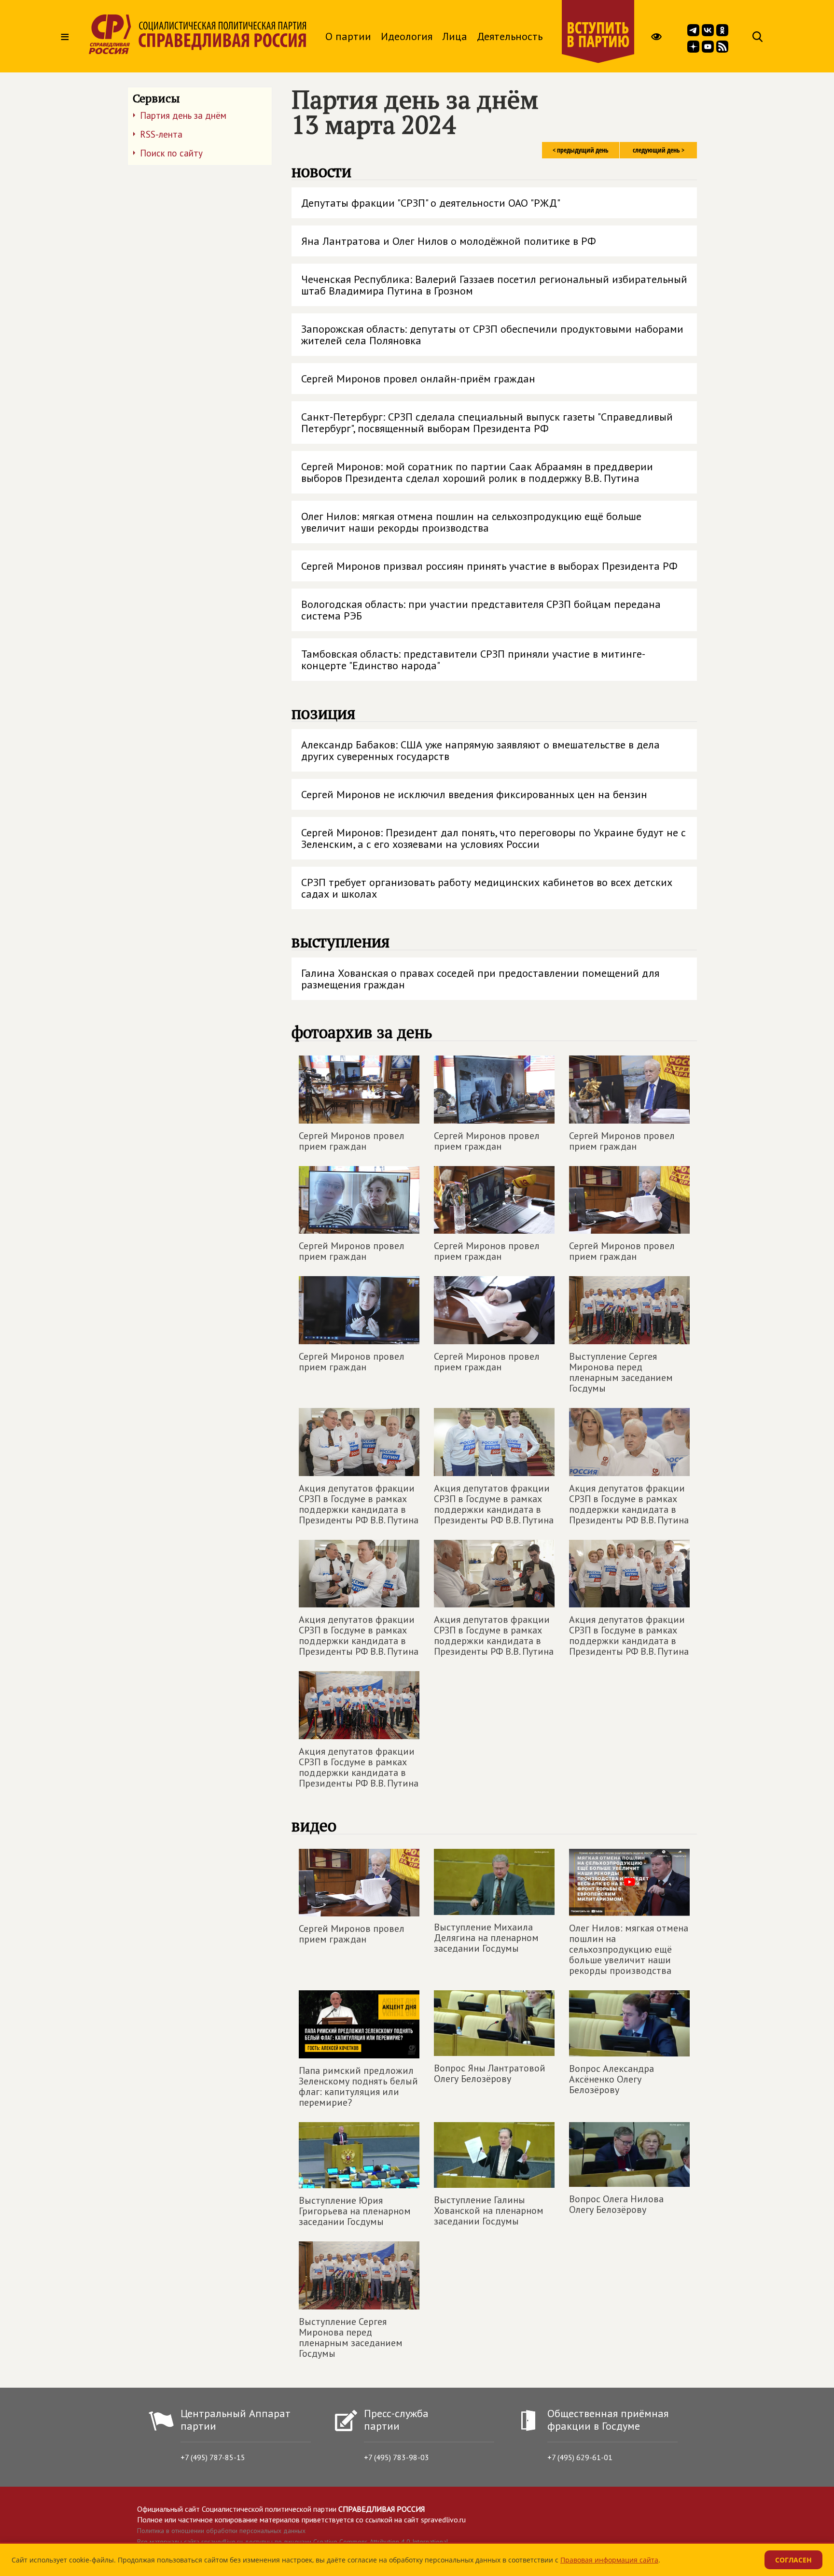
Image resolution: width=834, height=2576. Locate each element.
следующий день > (659, 150)
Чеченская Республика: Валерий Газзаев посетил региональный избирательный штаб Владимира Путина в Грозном (494, 285)
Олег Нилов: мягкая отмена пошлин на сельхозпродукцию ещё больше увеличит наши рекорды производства (471, 522)
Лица (455, 36)
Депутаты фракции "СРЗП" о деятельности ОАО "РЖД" (431, 203)
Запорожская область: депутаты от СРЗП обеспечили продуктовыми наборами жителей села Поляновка (492, 335)
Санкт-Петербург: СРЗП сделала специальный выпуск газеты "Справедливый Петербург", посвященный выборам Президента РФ (487, 422)
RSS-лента (161, 134)
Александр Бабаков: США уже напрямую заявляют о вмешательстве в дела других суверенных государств (480, 750)
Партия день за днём (183, 115)
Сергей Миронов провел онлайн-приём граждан (418, 379)
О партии (348, 36)
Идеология (407, 36)
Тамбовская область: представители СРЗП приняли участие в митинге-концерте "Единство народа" (473, 660)
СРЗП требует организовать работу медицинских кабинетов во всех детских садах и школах (487, 888)
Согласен (793, 2560)
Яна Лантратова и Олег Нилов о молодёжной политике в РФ (449, 241)
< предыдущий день (581, 150)
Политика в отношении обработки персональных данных (221, 2531)
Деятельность (510, 36)
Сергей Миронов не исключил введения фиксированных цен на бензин (474, 794)
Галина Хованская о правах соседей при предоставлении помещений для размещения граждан (480, 979)
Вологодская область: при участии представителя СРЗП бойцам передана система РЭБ (481, 610)
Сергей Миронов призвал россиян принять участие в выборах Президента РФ (489, 566)
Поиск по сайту (171, 153)
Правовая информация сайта (609, 2560)
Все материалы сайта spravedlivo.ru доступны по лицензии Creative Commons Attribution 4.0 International (293, 2542)
